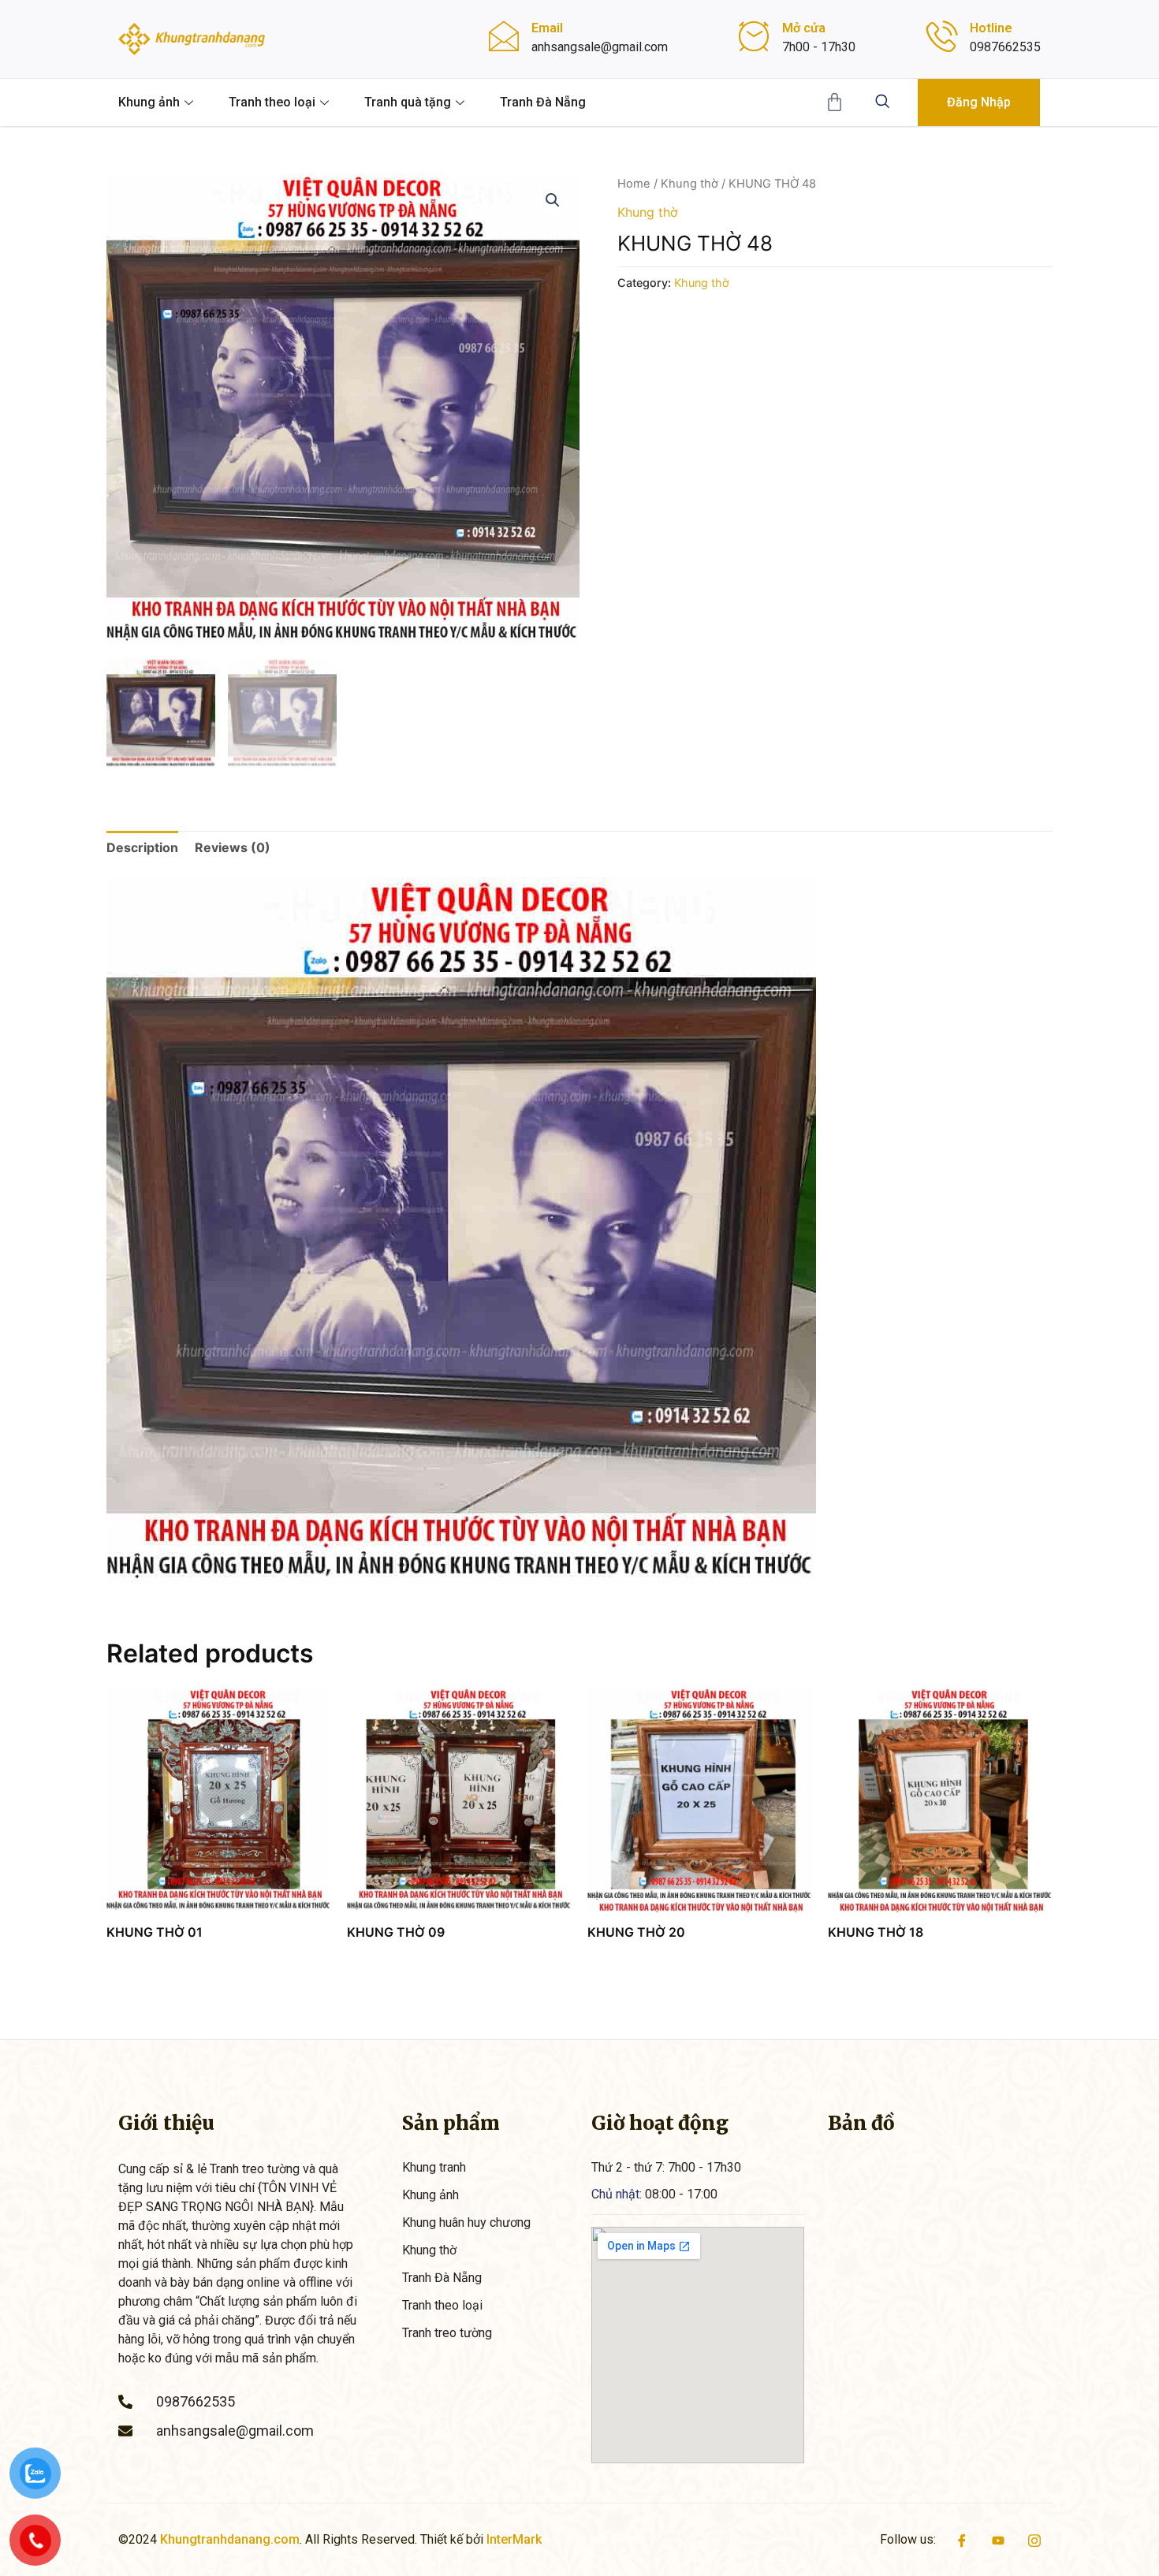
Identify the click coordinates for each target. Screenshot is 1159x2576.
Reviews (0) (233, 847)
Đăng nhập (979, 102)
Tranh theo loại (272, 102)
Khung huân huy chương (466, 2222)
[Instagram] (1034, 2540)
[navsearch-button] (882, 102)
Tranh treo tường (447, 2333)
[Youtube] (998, 2540)
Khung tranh (434, 2167)
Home (634, 184)
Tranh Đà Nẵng (543, 102)
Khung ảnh (149, 102)
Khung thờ (689, 184)
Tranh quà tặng (408, 102)
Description (142, 847)
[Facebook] (962, 2540)
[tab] (142, 847)
